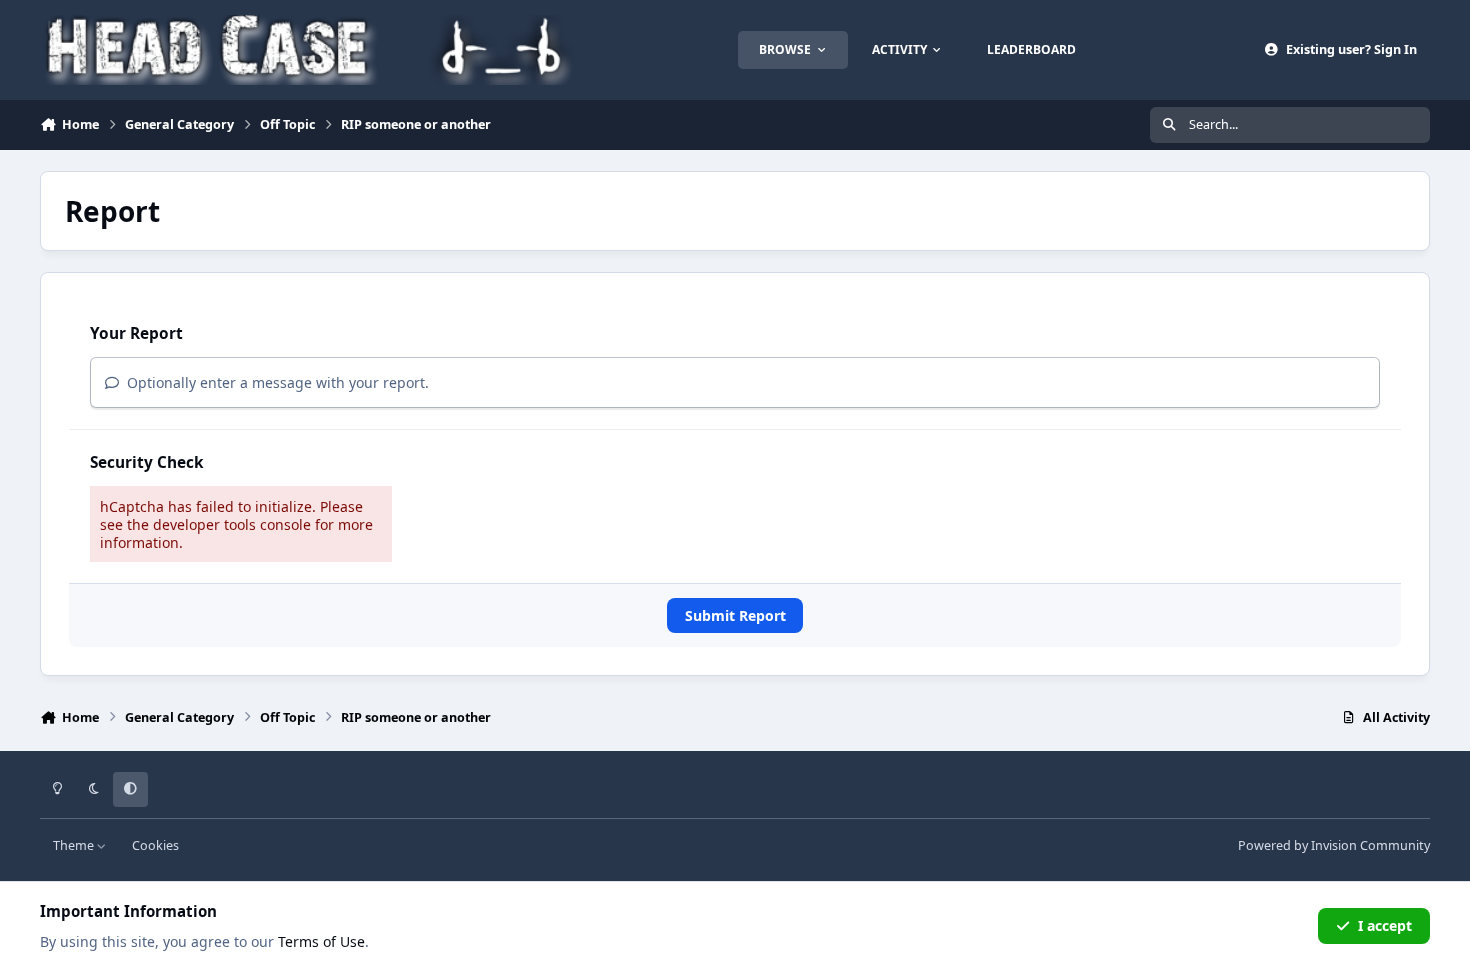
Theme (75, 845)
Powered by (1334, 845)
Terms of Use (321, 941)
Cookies (155, 845)
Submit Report (735, 615)
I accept (1385, 925)
